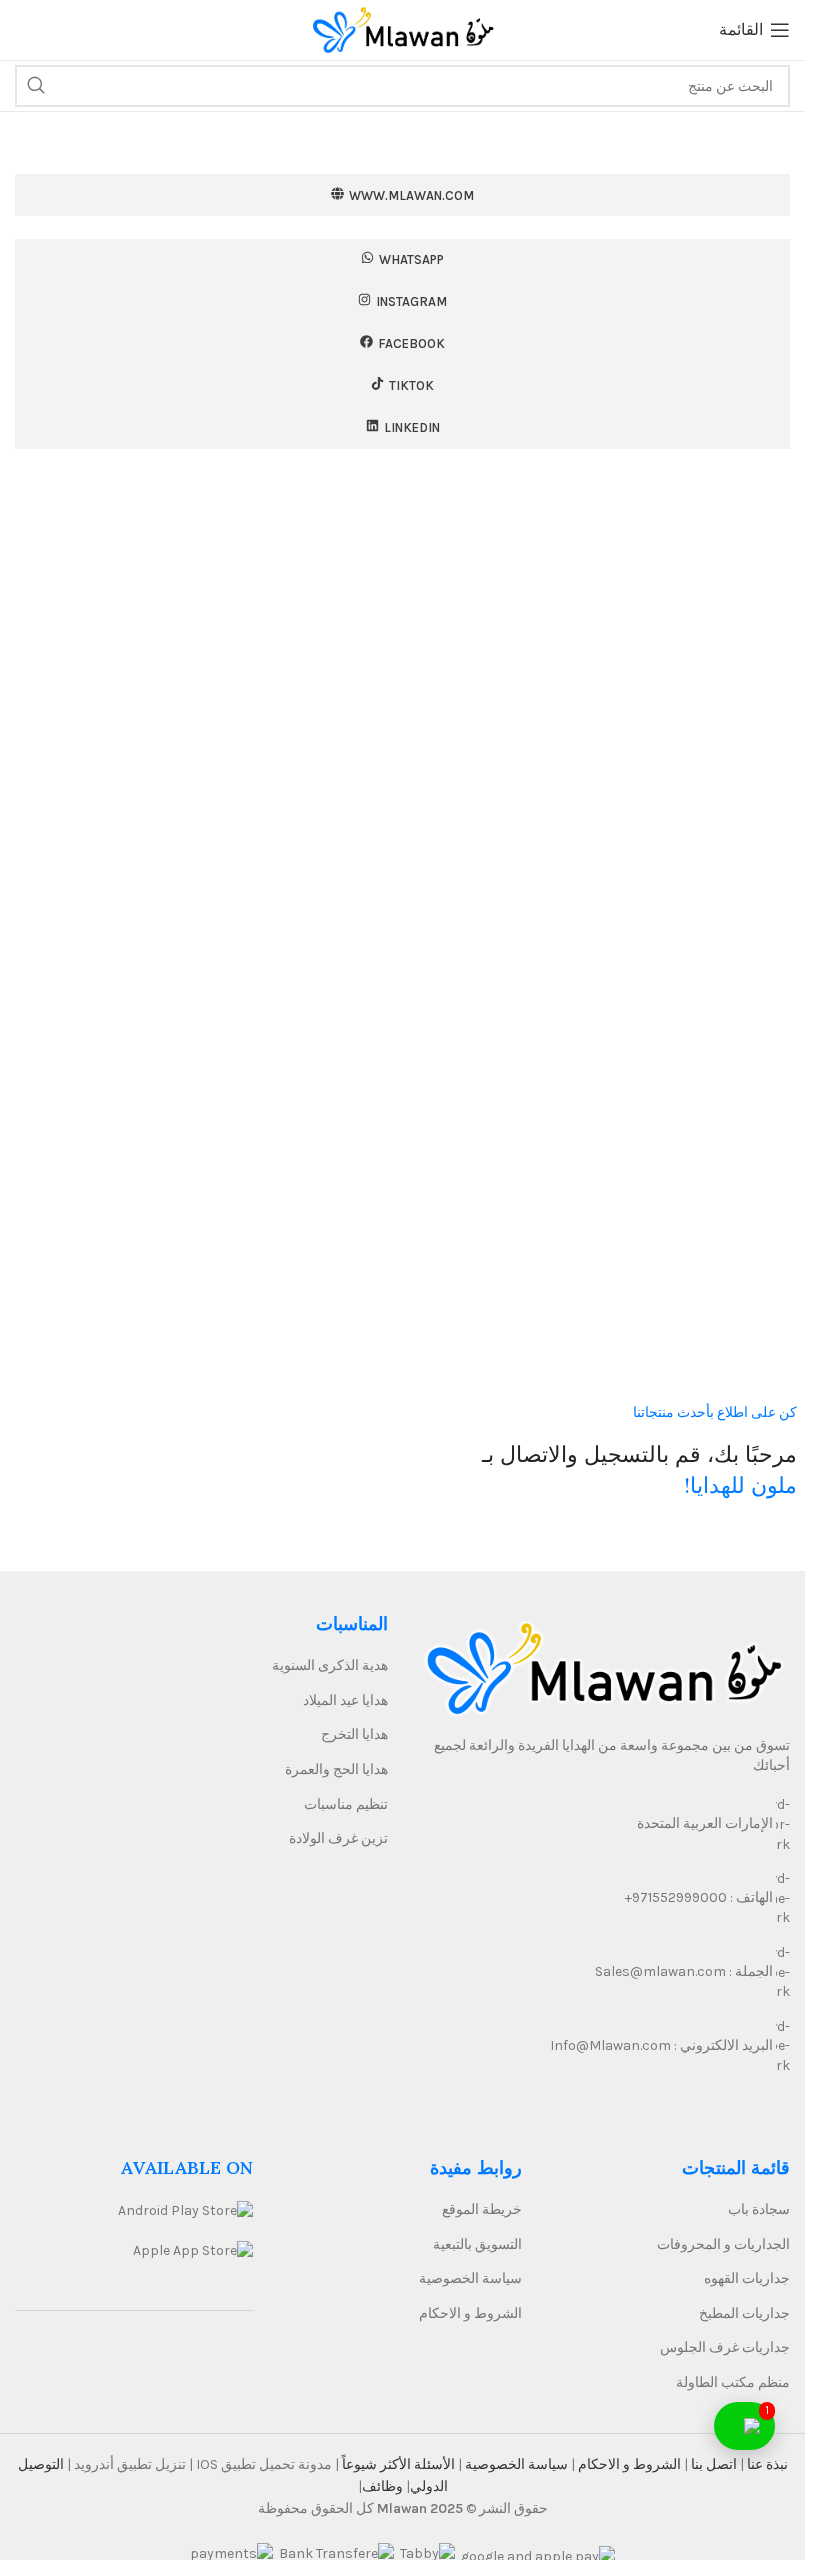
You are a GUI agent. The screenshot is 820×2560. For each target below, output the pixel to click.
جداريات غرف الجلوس (725, 2347)
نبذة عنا (766, 2464)
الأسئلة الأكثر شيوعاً (397, 2464)
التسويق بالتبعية (477, 2244)
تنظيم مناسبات (346, 1804)
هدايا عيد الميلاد (345, 1700)
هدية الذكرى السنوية (330, 1665)
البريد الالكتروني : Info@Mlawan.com (661, 2045)
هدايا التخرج (354, 1734)
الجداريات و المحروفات (723, 2244)
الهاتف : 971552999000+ (699, 1897)
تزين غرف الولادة (338, 1838)
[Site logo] (403, 28)
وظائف (382, 2486)
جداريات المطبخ (744, 2313)
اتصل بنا (712, 2464)
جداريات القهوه (747, 2278)
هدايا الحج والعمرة (336, 1769)
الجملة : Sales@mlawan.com (684, 1971)
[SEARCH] (36, 86)
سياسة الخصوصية (470, 2278)
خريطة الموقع (482, 2209)
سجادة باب (759, 2209)
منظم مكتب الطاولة (733, 2382)
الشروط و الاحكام (470, 2313)
